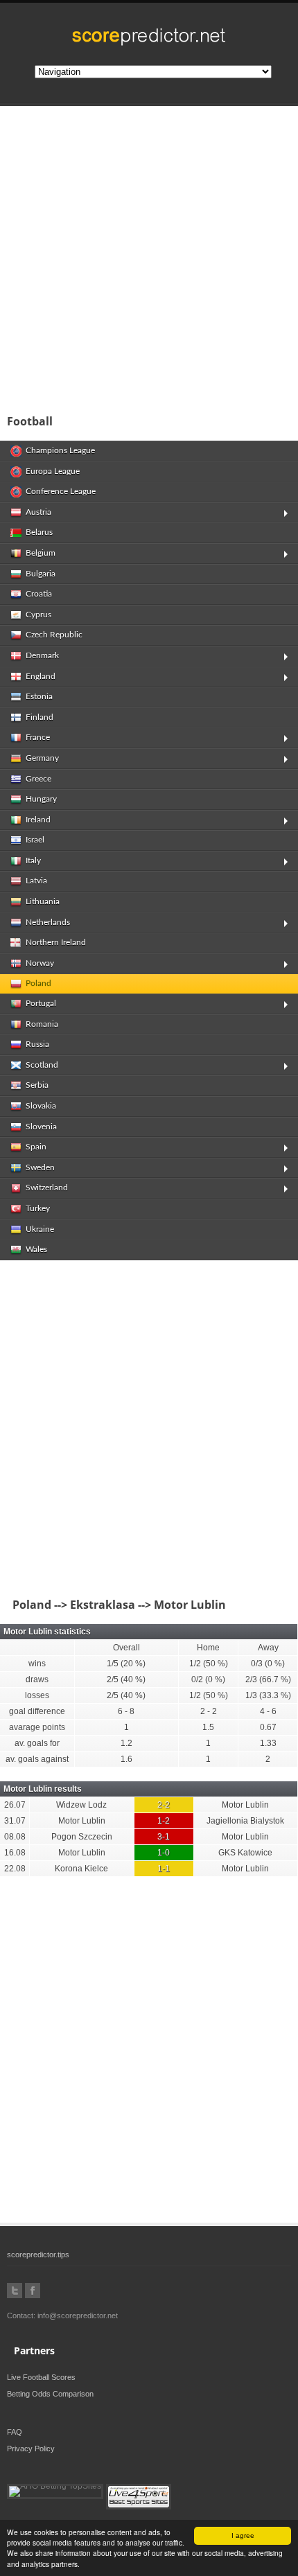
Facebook (33, 2291)
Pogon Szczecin (82, 1837)
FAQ (15, 2432)
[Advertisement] (149, 256)
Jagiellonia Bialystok (245, 1821)
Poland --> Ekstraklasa (71, 1605)
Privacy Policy (31, 2449)
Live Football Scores (41, 2377)
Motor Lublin (245, 1805)
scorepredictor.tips (38, 2255)
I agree (243, 2535)
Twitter (15, 2291)
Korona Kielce (81, 1869)
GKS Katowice (245, 1853)
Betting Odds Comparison (50, 2394)
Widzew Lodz (81, 1805)
